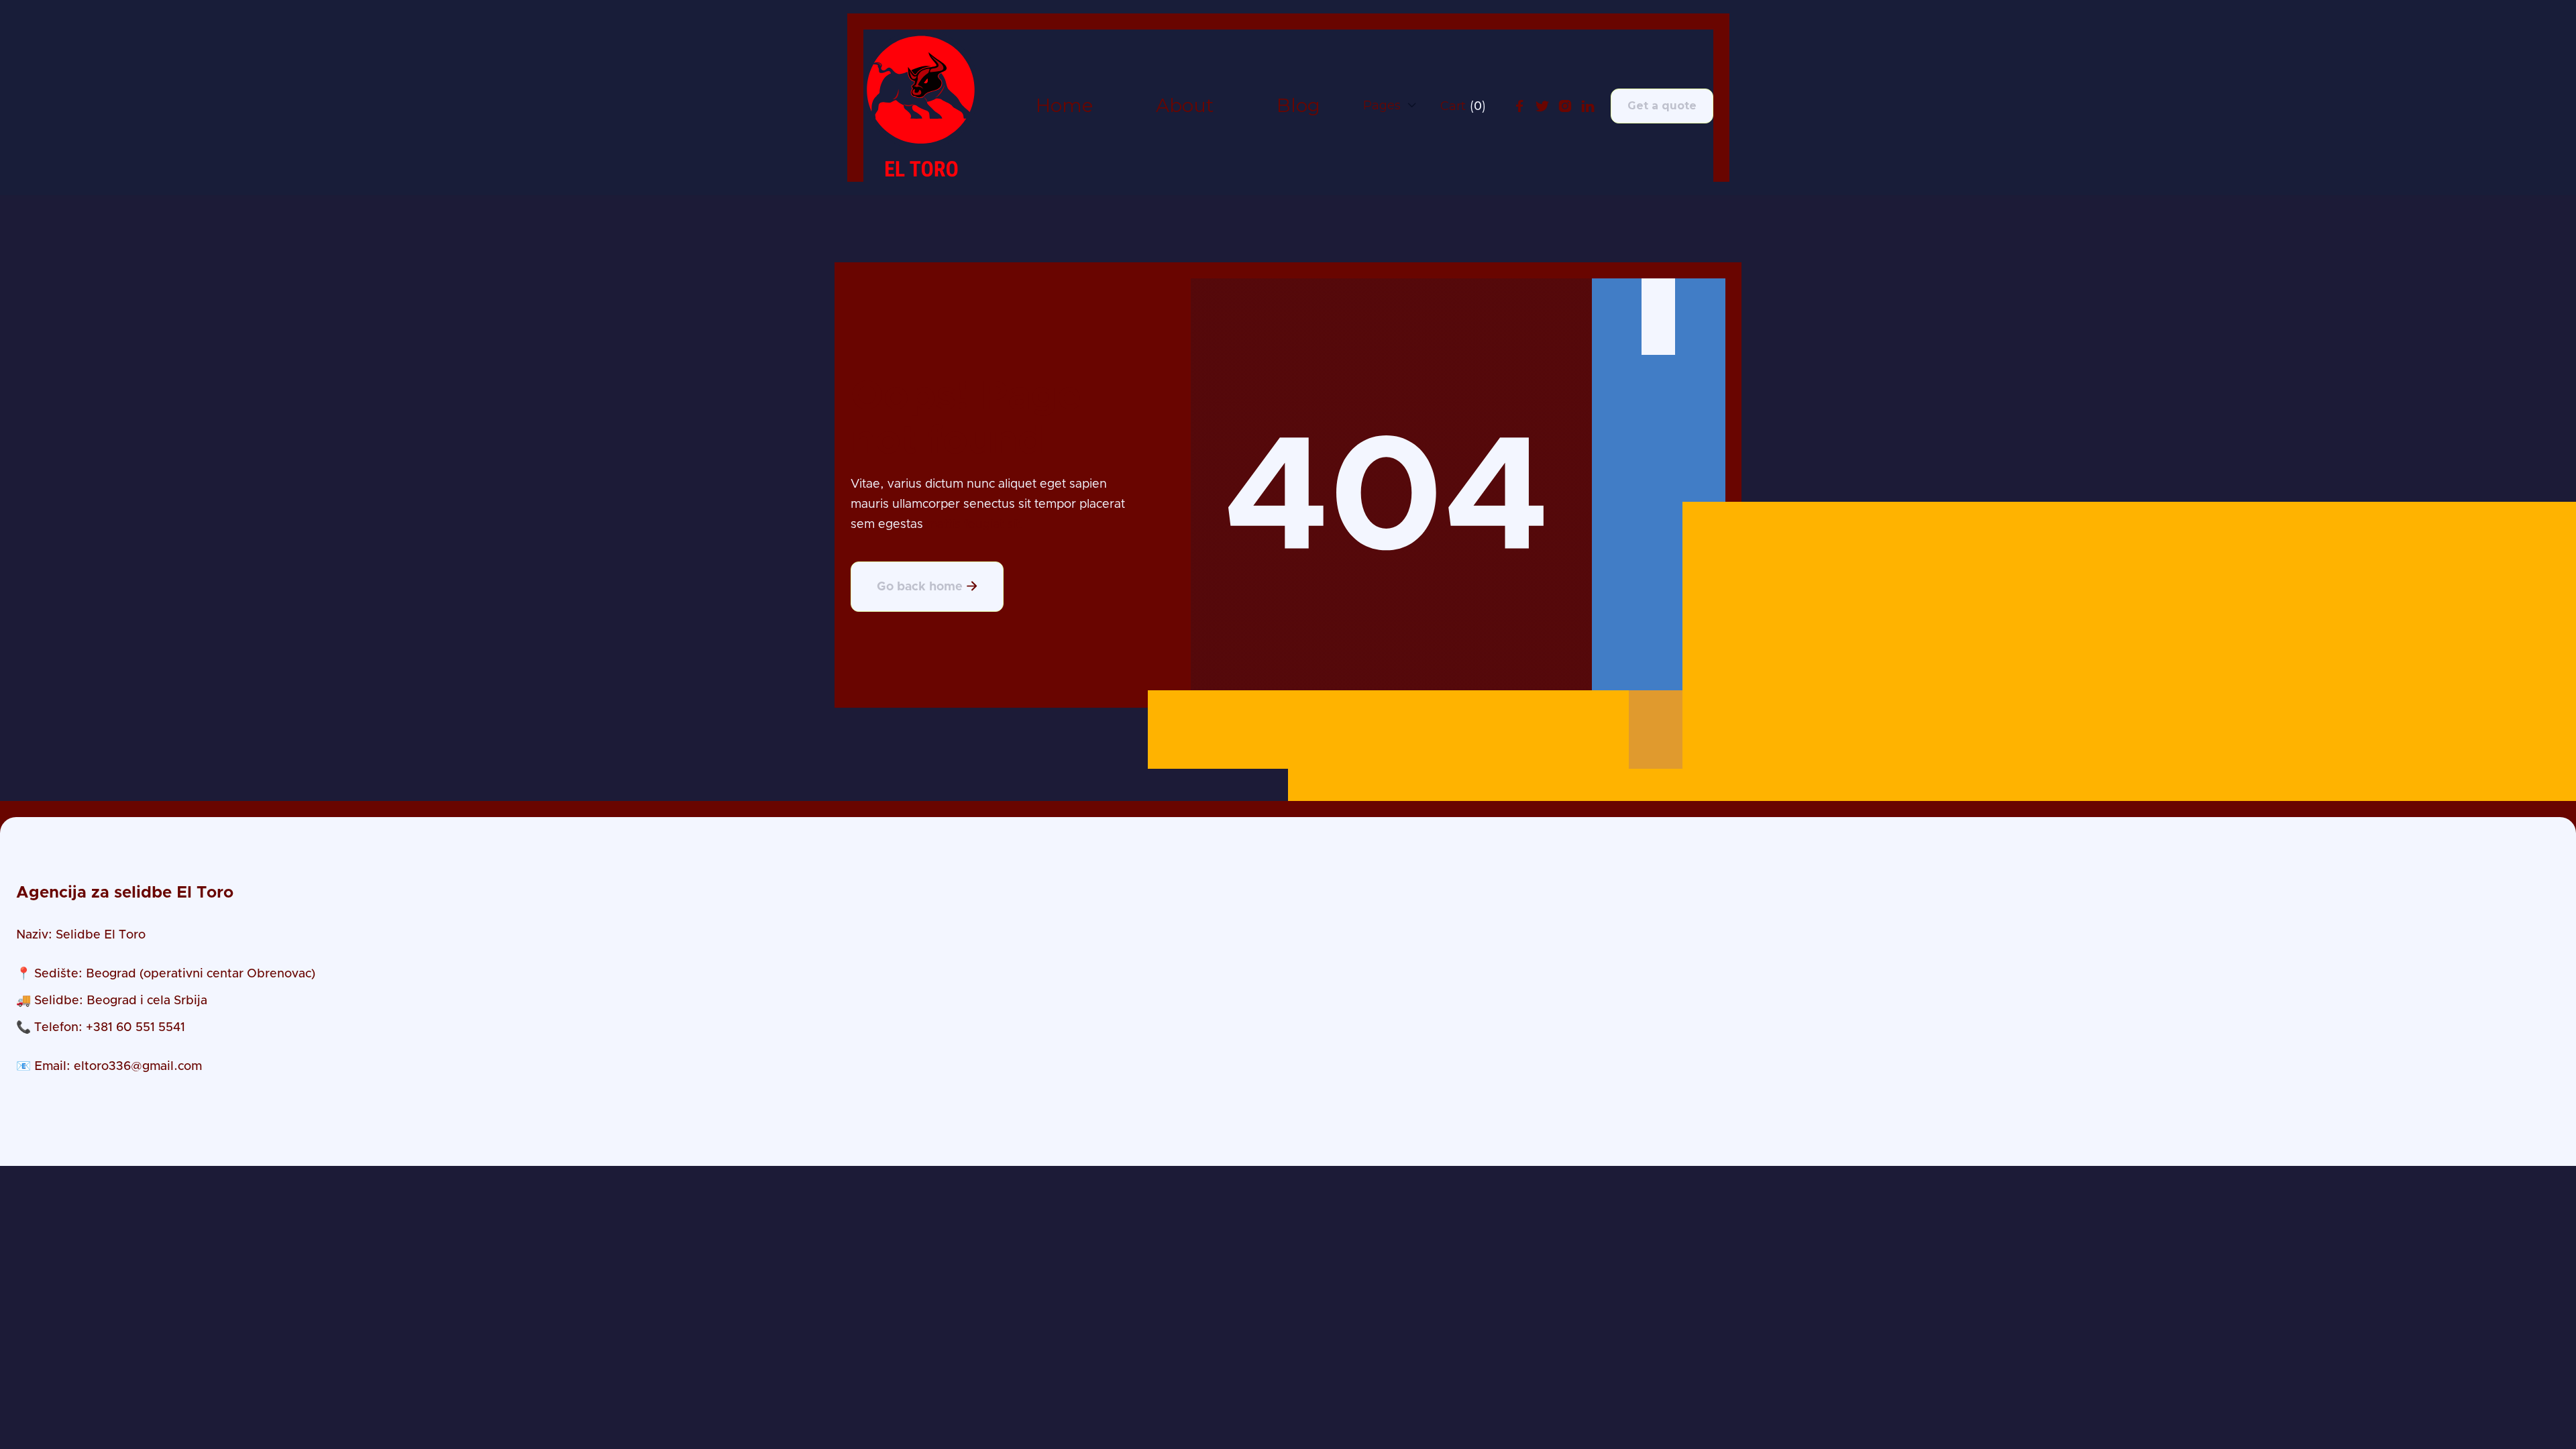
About (1185, 106)
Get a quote (1662, 106)
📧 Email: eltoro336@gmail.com (109, 1067)
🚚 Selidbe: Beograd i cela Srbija (112, 1001)
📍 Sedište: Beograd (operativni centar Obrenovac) (166, 974)
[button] (1390, 105)
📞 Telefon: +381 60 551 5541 (101, 1028)
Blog (1298, 106)
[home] (921, 106)
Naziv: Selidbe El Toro (81, 935)
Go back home (927, 587)
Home (1064, 106)
